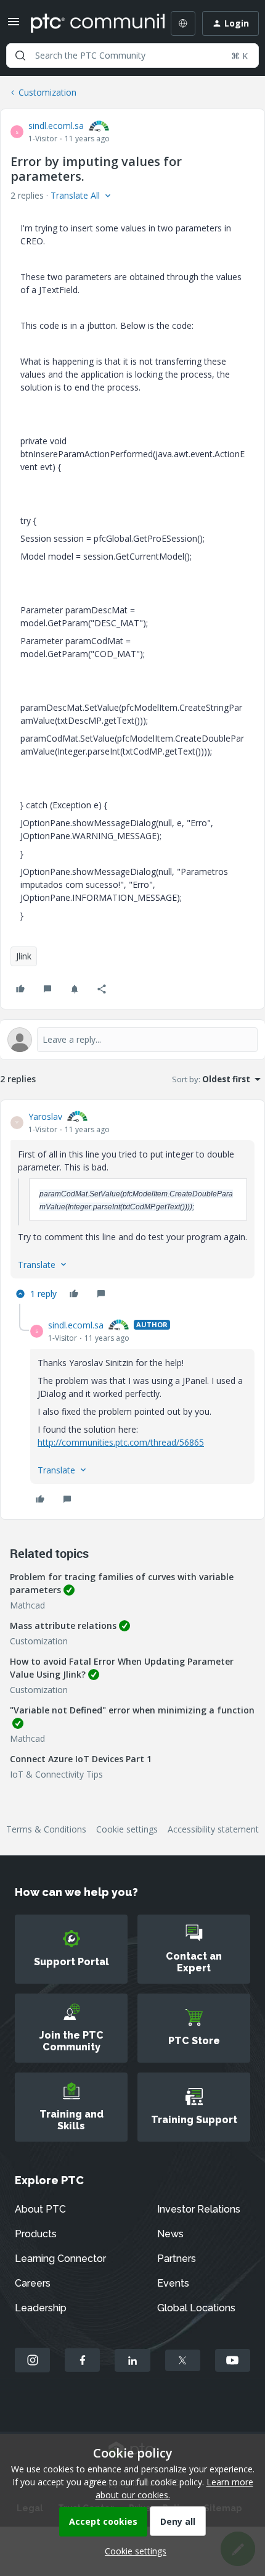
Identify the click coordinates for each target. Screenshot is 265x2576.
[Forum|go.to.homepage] (89, 23)
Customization (47, 92)
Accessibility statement (213, 1829)
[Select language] (183, 23)
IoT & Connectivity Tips (56, 1774)
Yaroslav (45, 1116)
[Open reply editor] (132, 1040)
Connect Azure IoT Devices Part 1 (81, 1759)
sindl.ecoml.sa (56, 126)
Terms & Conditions (46, 1829)
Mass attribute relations (63, 1626)
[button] (14, 26)
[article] (132, 1207)
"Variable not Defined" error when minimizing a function (132, 1710)
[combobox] (132, 56)
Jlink (24, 956)
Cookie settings (127, 1829)
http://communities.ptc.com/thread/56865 (121, 1442)
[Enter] (20, 56)
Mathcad (27, 1605)
